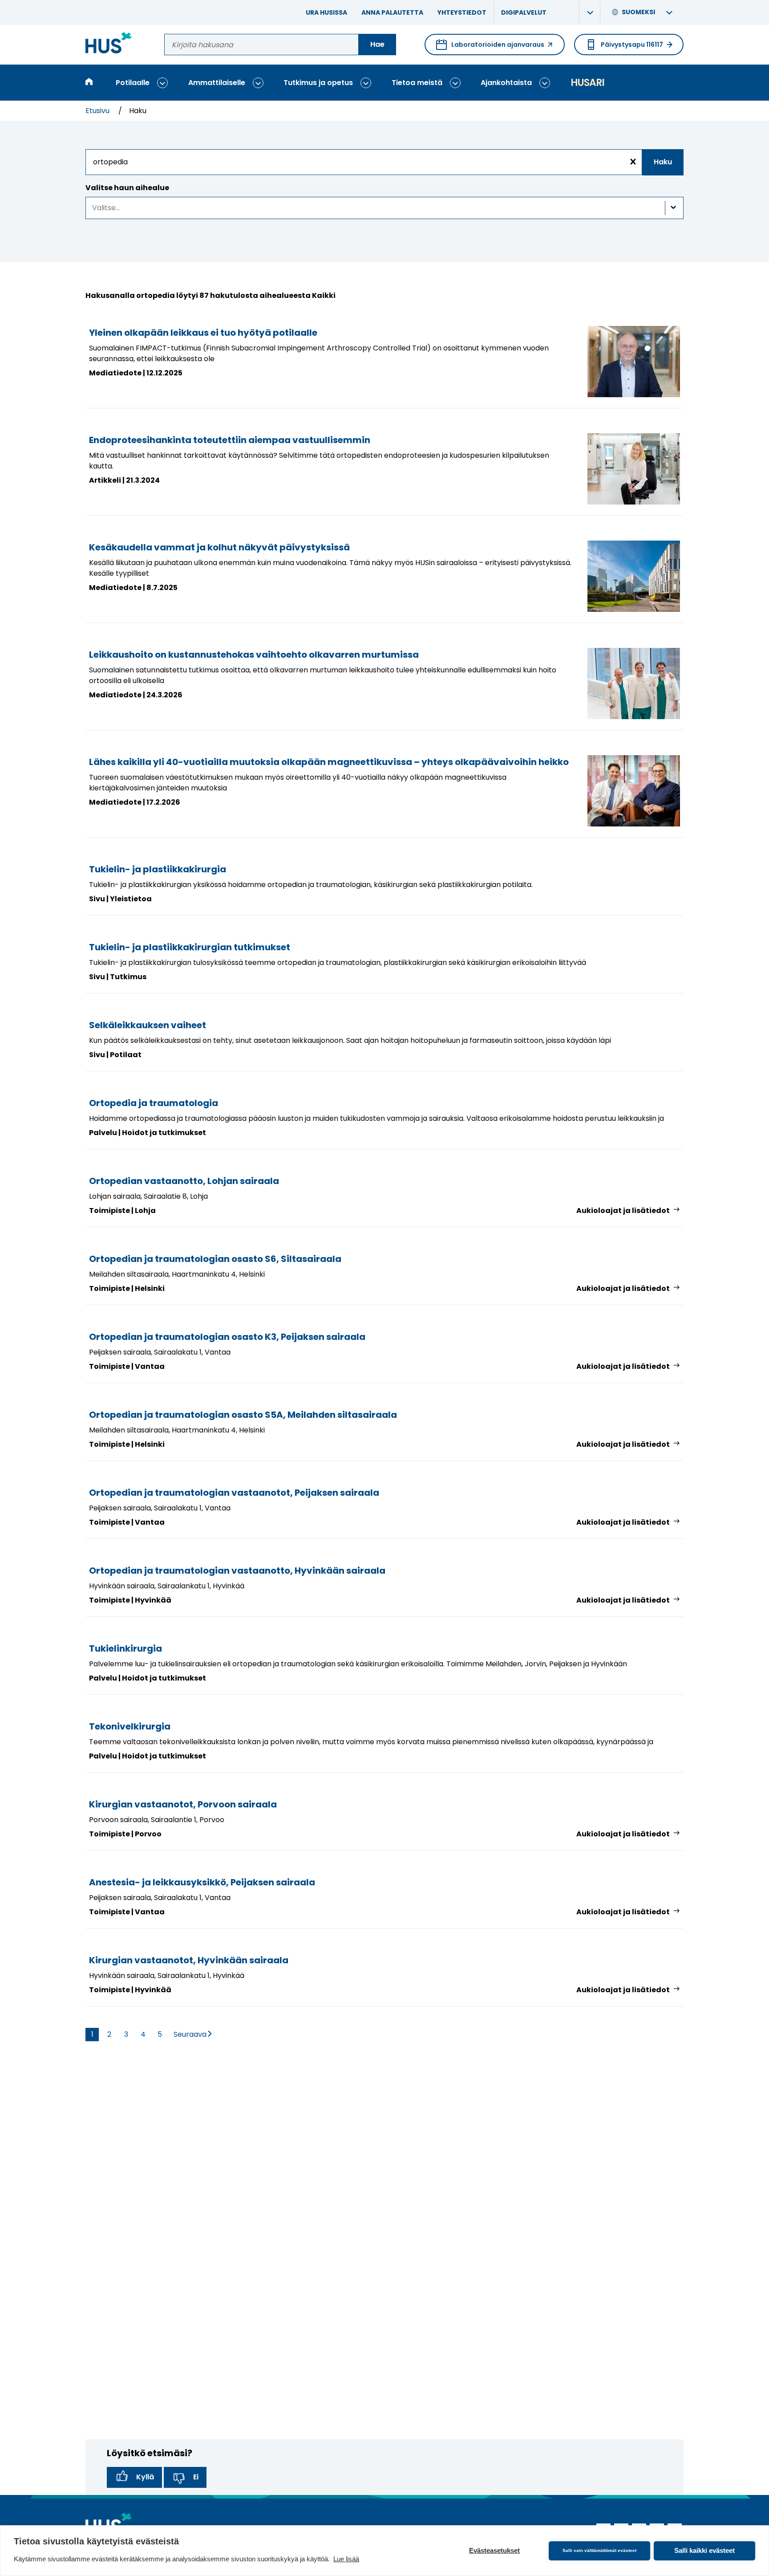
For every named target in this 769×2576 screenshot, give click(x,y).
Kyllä (145, 2477)
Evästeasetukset (494, 2550)
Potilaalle (133, 83)
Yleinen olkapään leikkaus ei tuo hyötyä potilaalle (203, 333)
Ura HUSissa (326, 12)
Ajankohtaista (506, 83)
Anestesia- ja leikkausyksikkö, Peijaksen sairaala (202, 1882)
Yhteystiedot (462, 12)
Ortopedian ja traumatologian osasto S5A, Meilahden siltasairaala (243, 1415)
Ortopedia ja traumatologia (154, 1103)
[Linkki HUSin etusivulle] (109, 44)
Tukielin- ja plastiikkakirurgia (158, 869)
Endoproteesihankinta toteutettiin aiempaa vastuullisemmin (230, 440)
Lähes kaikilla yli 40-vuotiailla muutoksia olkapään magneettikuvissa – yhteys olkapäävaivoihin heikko (329, 762)
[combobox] (384, 162)
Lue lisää (346, 2559)
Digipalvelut (524, 12)
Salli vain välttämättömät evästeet (599, 2550)
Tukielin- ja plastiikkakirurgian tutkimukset (190, 947)
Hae (377, 44)
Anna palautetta (392, 12)
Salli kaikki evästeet (704, 2550)
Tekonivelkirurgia (130, 1726)
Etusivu (98, 111)
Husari (587, 83)
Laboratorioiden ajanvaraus (490, 48)
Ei (196, 2477)
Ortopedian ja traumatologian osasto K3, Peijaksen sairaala (227, 1337)
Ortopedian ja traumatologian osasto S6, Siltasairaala (215, 1259)
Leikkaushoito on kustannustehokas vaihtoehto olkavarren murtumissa (254, 655)
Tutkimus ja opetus (318, 83)
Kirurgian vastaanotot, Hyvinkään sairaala (189, 1960)
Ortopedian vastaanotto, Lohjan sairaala (184, 1181)
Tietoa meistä (417, 83)
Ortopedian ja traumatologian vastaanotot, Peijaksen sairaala (234, 1493)
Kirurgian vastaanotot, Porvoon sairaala (183, 1804)
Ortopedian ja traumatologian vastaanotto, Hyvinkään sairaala (237, 1571)
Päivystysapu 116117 (632, 45)
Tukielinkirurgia (125, 1648)
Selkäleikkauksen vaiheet (148, 1025)
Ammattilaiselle (217, 83)
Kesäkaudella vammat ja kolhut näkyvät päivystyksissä (219, 547)
